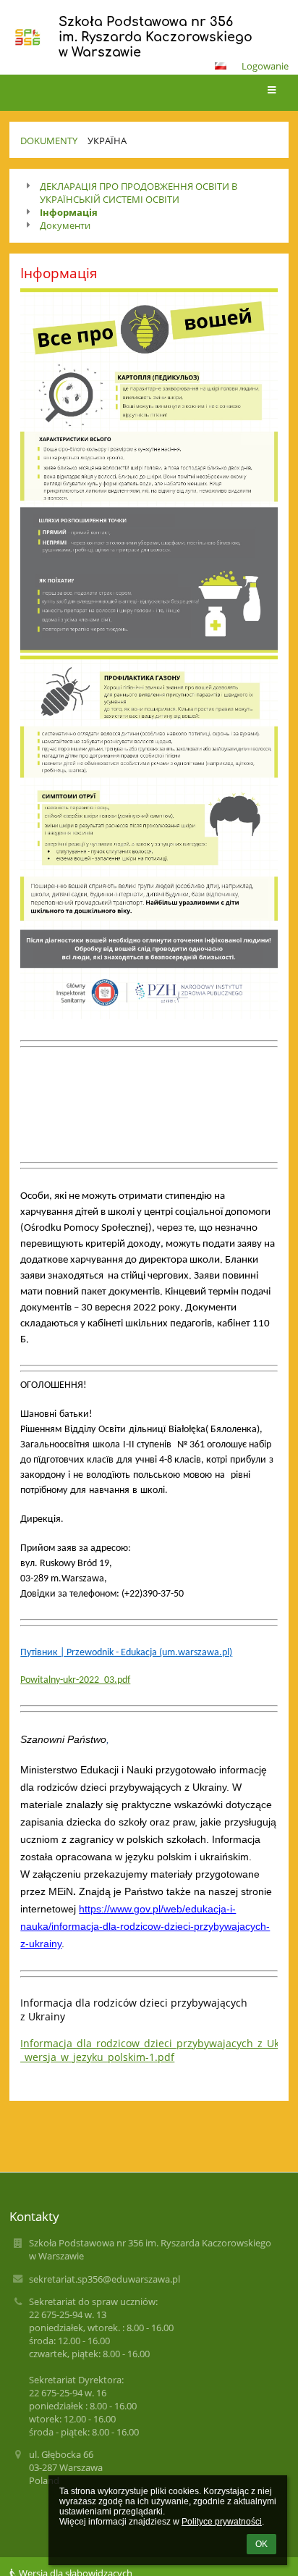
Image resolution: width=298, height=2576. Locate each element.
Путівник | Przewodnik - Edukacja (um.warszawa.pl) (126, 1653)
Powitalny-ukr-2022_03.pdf (75, 1680)
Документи (65, 225)
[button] (221, 66)
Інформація (69, 212)
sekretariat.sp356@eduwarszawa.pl (105, 2279)
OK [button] (261, 2544)
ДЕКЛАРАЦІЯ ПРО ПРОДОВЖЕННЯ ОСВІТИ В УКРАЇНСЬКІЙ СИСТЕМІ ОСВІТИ (139, 193)
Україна (107, 141)
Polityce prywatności (222, 2522)
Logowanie (265, 66)
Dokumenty (49, 141)
